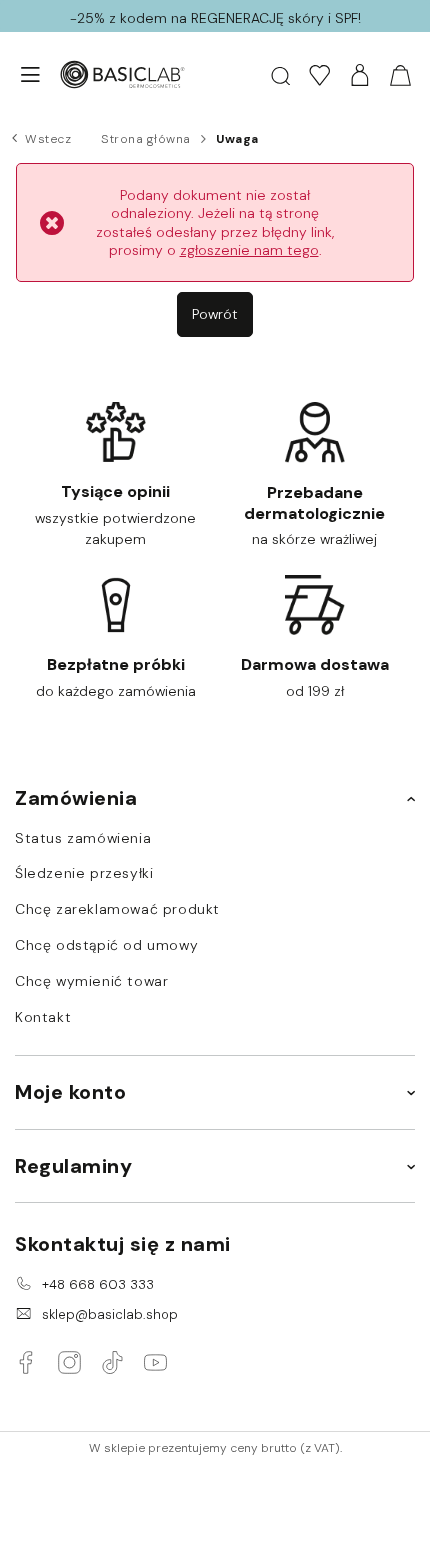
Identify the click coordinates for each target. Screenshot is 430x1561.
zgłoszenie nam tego (249, 250)
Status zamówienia (83, 838)
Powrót (215, 314)
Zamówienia (76, 798)
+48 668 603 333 (98, 1284)
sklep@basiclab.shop (110, 1314)
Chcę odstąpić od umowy (106, 945)
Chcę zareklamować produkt (117, 909)
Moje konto (70, 1092)
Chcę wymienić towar (91, 981)
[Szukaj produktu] (280, 74)
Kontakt (43, 1017)
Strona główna (146, 139)
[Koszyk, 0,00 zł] (400, 75)
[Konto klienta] (360, 75)
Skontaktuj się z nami (123, 1244)
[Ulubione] (320, 75)
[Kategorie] (20, 75)
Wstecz (48, 139)
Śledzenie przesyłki (84, 873)
